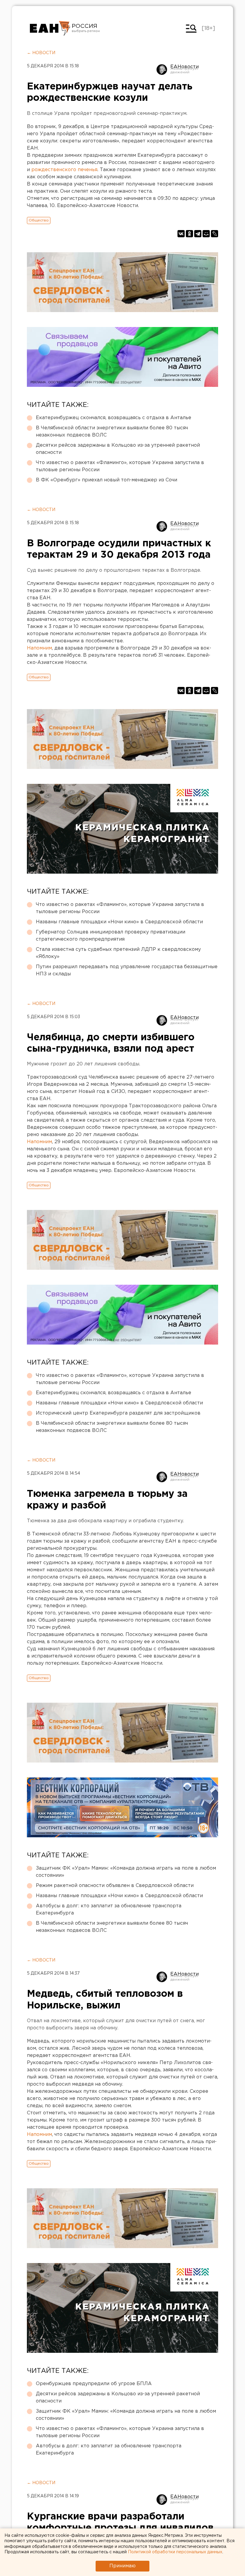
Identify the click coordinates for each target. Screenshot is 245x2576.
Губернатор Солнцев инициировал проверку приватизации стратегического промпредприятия (111, 936)
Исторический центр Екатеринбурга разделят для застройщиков (118, 1413)
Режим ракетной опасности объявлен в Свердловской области (115, 1886)
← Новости (41, 53)
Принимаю (122, 2566)
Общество (39, 220)
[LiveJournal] (215, 234)
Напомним (39, 648)
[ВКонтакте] (181, 234)
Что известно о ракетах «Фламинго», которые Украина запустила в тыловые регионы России (120, 466)
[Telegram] (198, 234)
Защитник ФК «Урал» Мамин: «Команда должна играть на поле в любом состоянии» (126, 1872)
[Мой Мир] (206, 234)
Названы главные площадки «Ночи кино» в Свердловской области (119, 922)
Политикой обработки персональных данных (175, 2552)
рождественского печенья (64, 170)
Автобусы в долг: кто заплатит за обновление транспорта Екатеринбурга (109, 1910)
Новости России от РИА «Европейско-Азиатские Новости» (50, 28)
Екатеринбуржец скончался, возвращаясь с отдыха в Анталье (114, 418)
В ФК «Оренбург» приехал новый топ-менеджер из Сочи (107, 480)
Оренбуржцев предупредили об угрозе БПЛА (94, 2384)
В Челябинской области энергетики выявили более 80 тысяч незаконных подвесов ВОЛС (112, 432)
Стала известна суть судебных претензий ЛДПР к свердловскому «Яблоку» (118, 953)
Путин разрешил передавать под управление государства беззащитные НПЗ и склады (127, 970)
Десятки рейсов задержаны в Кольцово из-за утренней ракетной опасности (118, 449)
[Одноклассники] (189, 234)
